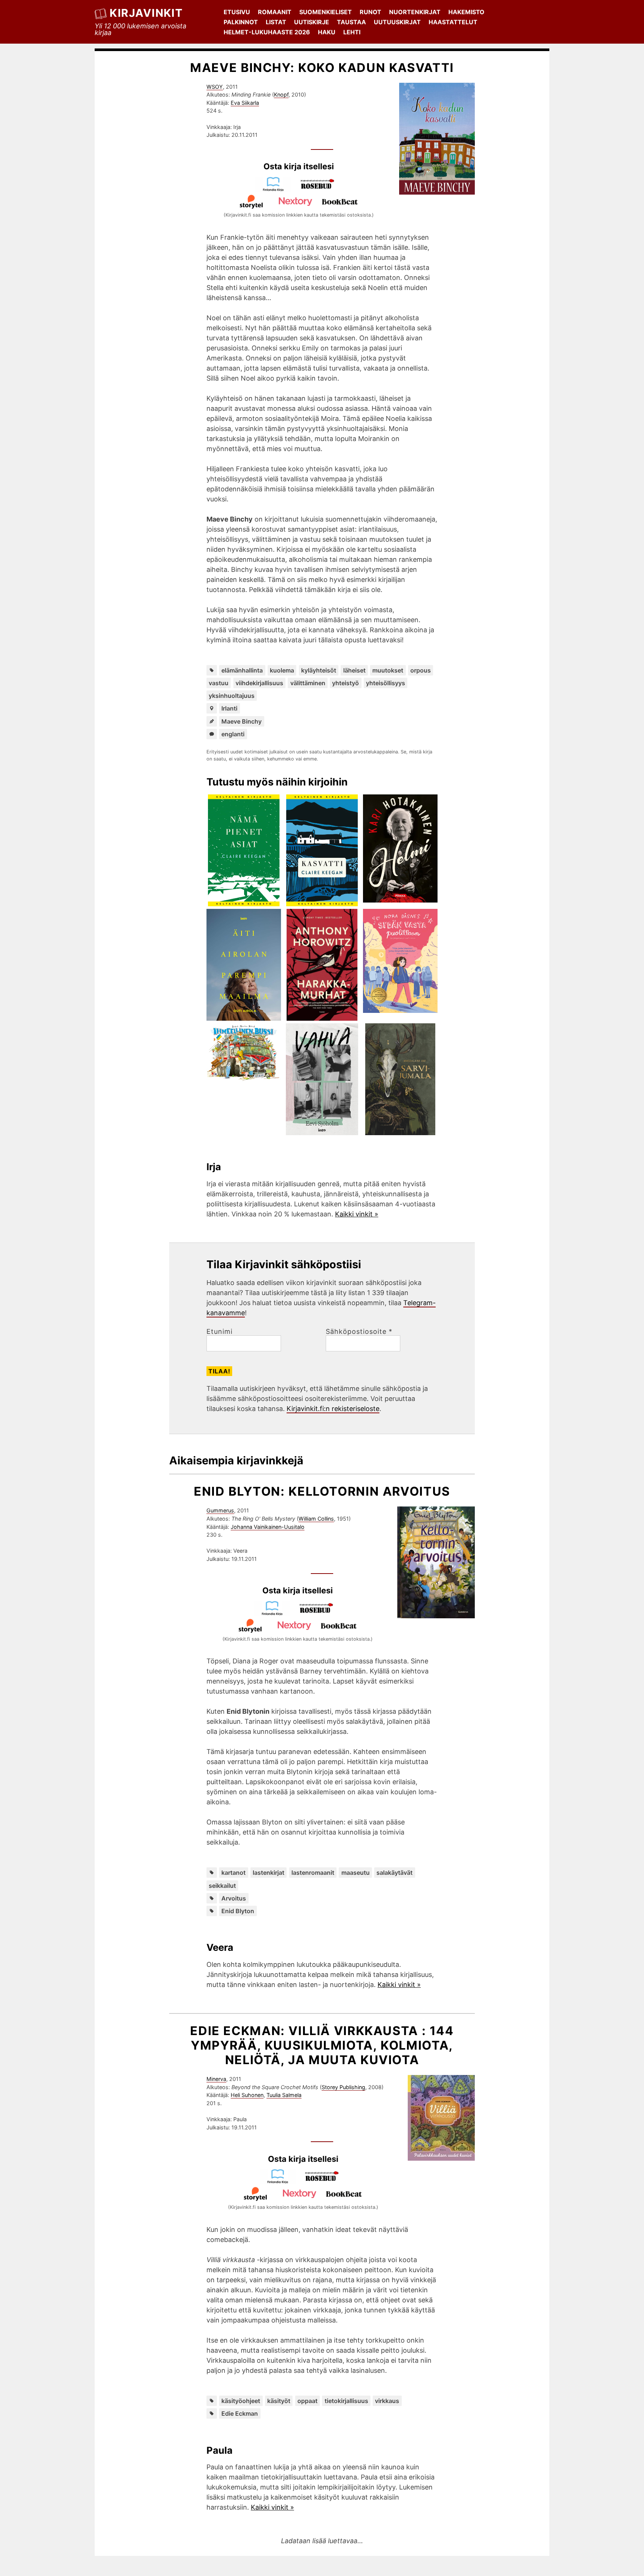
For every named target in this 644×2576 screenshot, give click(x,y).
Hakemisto (466, 12)
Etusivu (237, 12)
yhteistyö (345, 683)
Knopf (281, 95)
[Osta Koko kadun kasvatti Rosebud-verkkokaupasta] (321, 189)
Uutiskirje (312, 22)
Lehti (352, 32)
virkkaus (387, 2401)
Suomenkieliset (326, 12)
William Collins (316, 1519)
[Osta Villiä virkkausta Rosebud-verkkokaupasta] (325, 2181)
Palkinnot (241, 22)
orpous (421, 670)
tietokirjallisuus (346, 2401)
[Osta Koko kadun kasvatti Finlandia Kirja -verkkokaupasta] (277, 189)
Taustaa (351, 22)
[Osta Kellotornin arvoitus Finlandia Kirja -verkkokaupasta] (275, 1613)
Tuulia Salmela (284, 2095)
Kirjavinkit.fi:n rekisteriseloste (333, 1409)
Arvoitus (234, 1898)
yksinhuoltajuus (232, 696)
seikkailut (222, 1886)
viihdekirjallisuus (259, 683)
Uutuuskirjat (397, 22)
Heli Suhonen (247, 2095)
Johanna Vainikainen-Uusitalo (268, 1527)
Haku (327, 32)
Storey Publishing (343, 2087)
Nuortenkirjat (415, 12)
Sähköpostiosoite (359, 1332)
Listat (276, 22)
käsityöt (279, 2401)
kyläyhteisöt (319, 670)
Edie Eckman (240, 2413)
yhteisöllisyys (386, 683)
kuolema (282, 670)
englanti (233, 734)
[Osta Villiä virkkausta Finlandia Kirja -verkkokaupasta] (281, 2181)
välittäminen (308, 683)
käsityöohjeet (241, 2401)
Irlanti (229, 708)
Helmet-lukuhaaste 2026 (267, 32)
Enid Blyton (238, 1911)
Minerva (216, 2079)
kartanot (233, 1873)
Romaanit (275, 12)
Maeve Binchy (241, 721)
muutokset (388, 670)
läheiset (354, 670)
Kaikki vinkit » (357, 1214)
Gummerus (220, 1510)
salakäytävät (394, 1873)
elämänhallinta (242, 670)
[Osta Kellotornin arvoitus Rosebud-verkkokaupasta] (320, 1613)
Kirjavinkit (146, 13)
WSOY (215, 87)
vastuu (219, 683)
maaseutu (356, 1873)
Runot (370, 12)
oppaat (307, 2401)
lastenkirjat (269, 1873)
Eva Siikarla (245, 103)
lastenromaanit (313, 1873)
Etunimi (220, 1332)
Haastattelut (453, 22)
